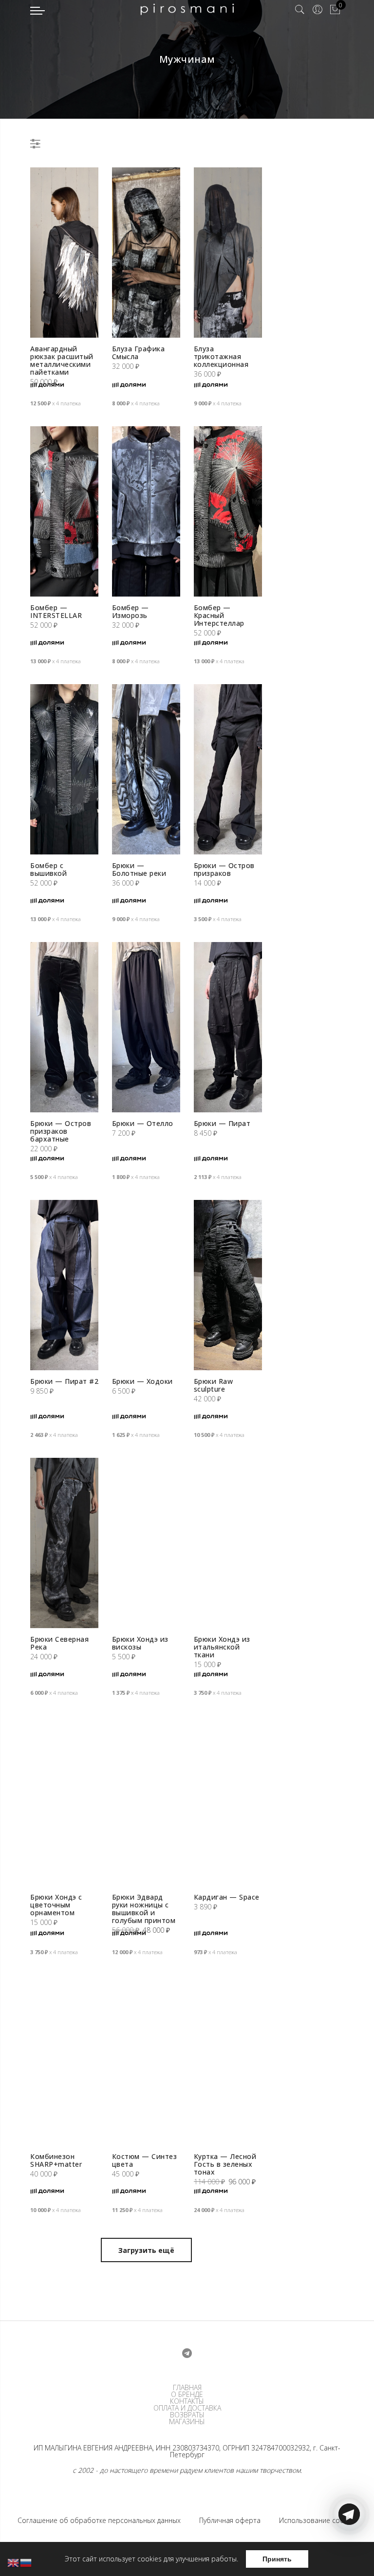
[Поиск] (300, 10)
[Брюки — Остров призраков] (228, 769)
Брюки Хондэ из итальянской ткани (222, 1647)
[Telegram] (349, 2553)
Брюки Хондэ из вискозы (140, 1643)
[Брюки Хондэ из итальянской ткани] (228, 1543)
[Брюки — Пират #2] (64, 1285)
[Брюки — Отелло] (146, 1027)
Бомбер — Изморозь (131, 611)
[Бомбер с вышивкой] (64, 769)
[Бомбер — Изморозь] (146, 511)
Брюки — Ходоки (142, 1381)
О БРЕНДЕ (187, 2395)
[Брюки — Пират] (228, 1027)
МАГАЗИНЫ (187, 2422)
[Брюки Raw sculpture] (228, 1285)
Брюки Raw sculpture (214, 1385)
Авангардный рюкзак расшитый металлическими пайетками (62, 360)
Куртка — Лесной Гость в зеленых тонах (225, 2164)
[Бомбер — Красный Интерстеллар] (228, 511)
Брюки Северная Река (59, 1643)
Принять (277, 2559)
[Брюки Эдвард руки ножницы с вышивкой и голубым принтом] (146, 1801)
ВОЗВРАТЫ (187, 2415)
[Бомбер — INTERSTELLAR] (64, 511)
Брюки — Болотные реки (139, 869)
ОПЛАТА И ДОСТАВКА (187, 2408)
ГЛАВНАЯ (187, 2388)
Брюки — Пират (222, 1123)
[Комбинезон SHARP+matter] (64, 2060)
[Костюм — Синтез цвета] (146, 2060)
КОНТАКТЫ (187, 2401)
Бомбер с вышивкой (48, 869)
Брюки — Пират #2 (64, 1381)
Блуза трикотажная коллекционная (221, 356)
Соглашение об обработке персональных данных (99, 2520)
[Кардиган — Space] (228, 1801)
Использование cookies (318, 2520)
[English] (14, 2562)
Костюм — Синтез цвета (145, 2160)
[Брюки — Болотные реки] (146, 769)
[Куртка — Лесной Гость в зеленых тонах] (228, 2060)
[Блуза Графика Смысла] (146, 253)
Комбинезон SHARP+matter (56, 2160)
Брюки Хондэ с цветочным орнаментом (56, 1905)
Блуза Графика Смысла (139, 353)
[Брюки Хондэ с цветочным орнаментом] (64, 1801)
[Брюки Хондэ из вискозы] (146, 1543)
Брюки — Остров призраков (224, 869)
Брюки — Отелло (143, 1123)
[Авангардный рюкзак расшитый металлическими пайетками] (64, 253)
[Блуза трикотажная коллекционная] (228, 253)
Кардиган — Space (227, 1897)
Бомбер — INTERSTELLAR (56, 611)
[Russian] (26, 2562)
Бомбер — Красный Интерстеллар (219, 615)
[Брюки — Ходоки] (146, 1285)
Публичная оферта (230, 2520)
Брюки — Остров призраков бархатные (61, 1131)
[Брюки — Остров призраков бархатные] (64, 1027)
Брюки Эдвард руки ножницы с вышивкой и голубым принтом (144, 1909)
